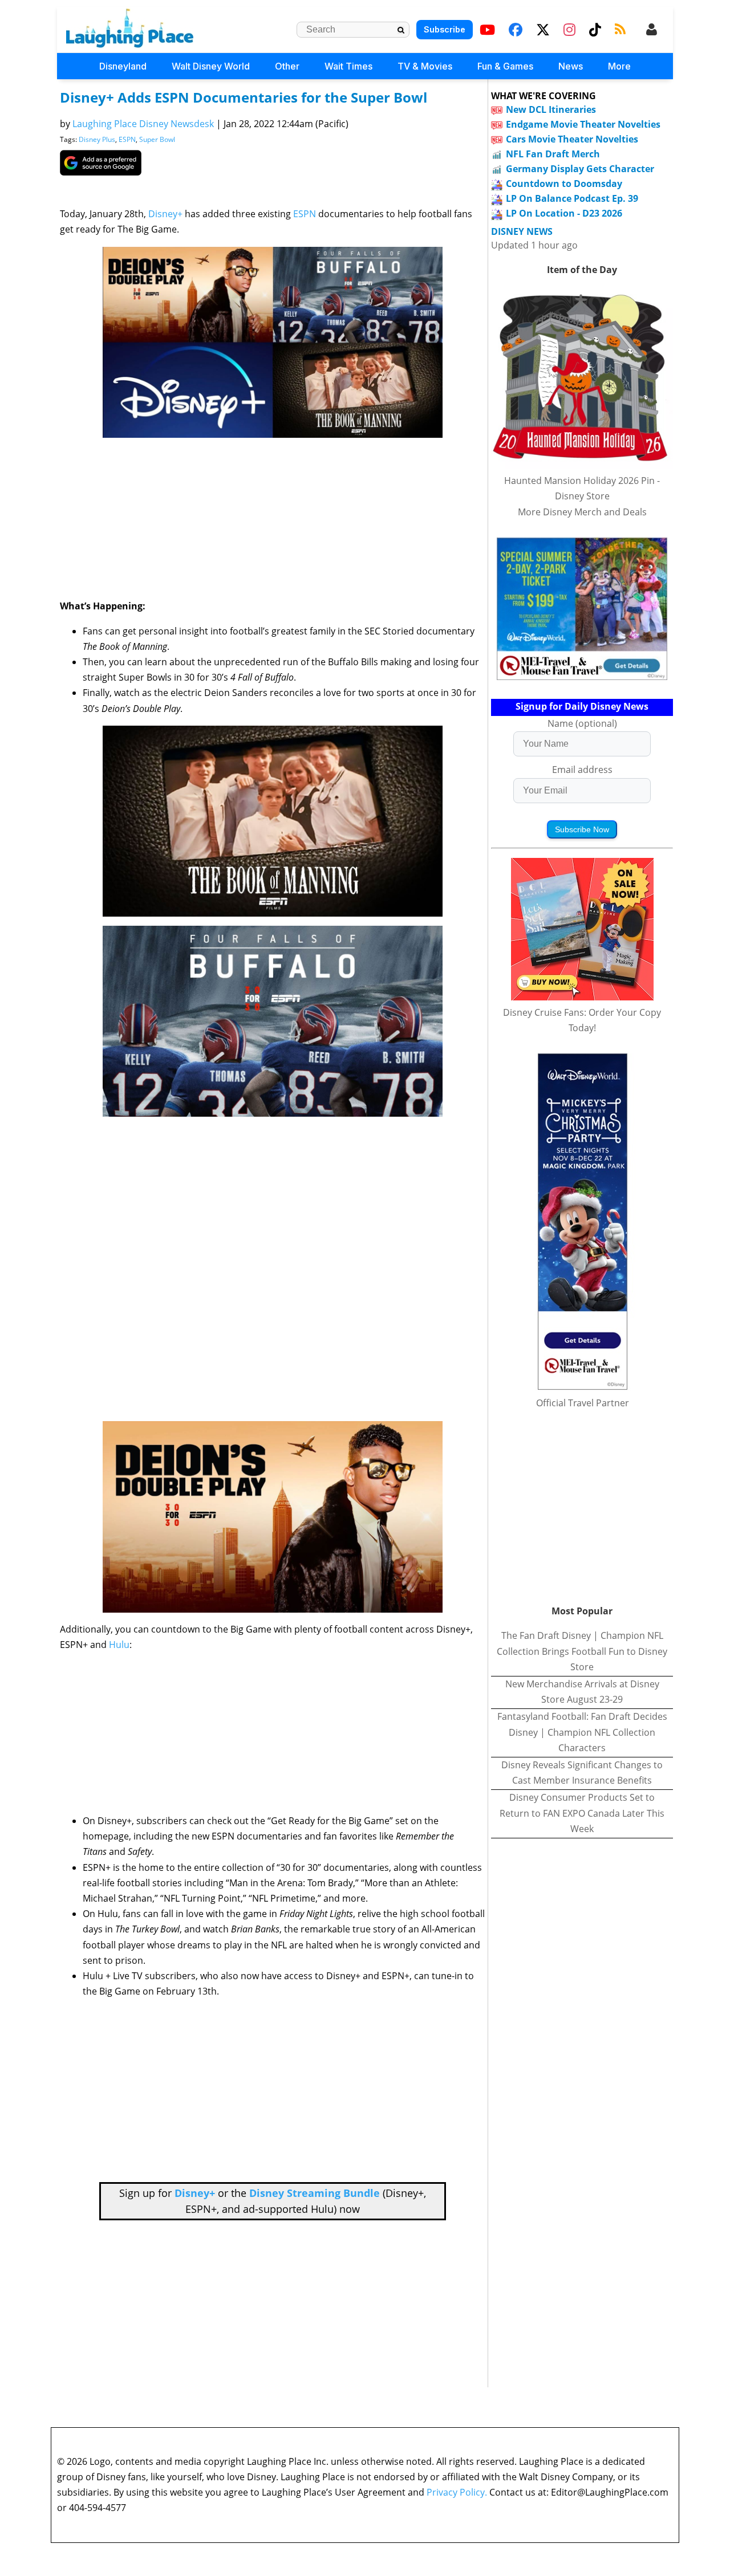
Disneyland (123, 66)
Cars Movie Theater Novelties (572, 139)
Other (287, 66)
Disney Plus (97, 139)
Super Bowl (157, 139)
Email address (582, 770)
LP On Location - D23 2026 (564, 213)
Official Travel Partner (583, 1403)
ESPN (127, 139)
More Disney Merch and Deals (582, 512)
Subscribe (445, 29)
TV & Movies (425, 66)
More (619, 66)
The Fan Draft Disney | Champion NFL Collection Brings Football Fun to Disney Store (582, 1651)
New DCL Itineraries (551, 109)
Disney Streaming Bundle (315, 2193)
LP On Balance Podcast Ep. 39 (572, 198)
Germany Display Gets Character (580, 169)
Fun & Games (505, 66)
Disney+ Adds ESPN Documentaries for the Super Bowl (244, 97)
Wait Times (348, 66)
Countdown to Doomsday (564, 184)
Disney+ (165, 214)
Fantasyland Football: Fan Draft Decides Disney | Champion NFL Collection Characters (582, 1732)
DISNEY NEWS (522, 232)
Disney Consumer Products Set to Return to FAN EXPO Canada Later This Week (582, 1813)
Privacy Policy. (457, 2492)
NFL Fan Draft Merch (553, 154)
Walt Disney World (211, 66)
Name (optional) (582, 723)
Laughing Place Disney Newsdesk (143, 124)
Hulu (119, 1645)
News (571, 66)
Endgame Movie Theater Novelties (583, 124)
